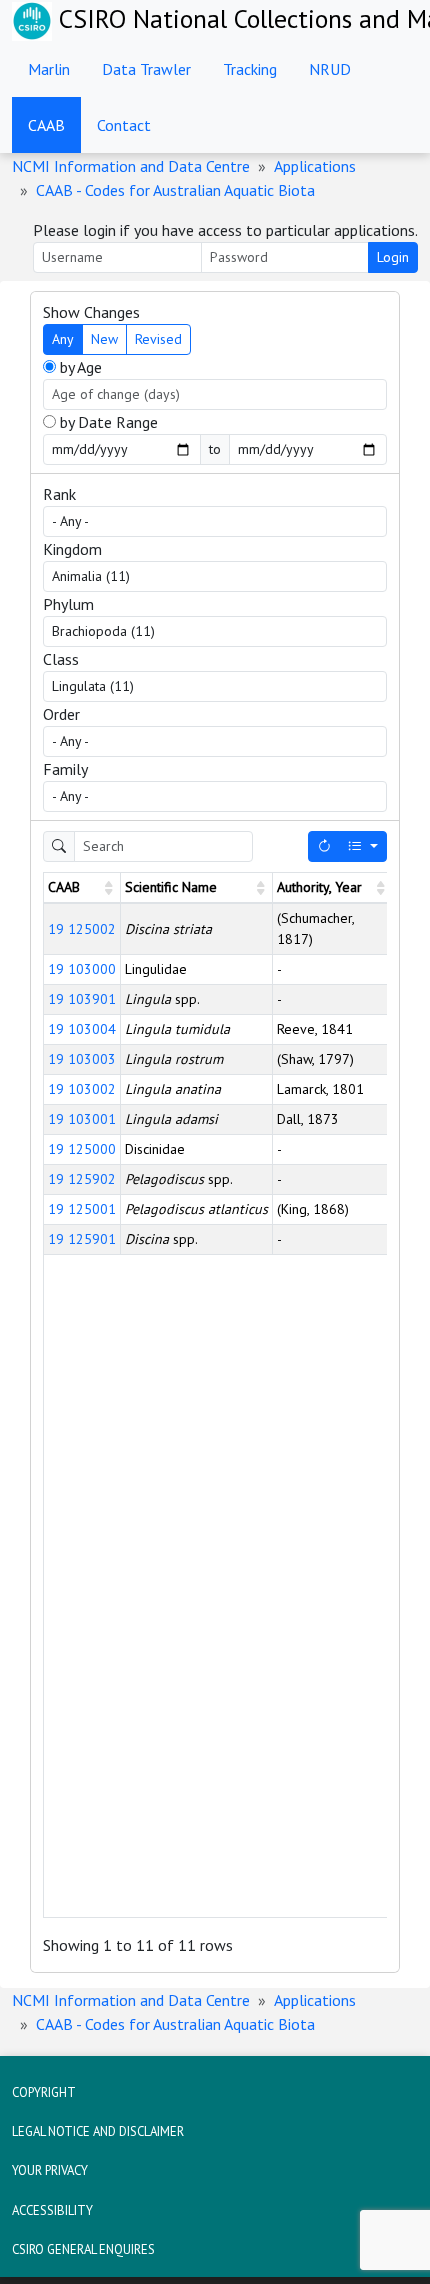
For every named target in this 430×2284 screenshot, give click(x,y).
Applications (315, 166)
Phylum (68, 604)
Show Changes (91, 312)
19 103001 (82, 1119)
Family (65, 769)
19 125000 (82, 1149)
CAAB (46, 125)
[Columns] (363, 846)
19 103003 (82, 1059)
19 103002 (82, 1089)
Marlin (49, 69)
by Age (79, 367)
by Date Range (107, 422)
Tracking (250, 69)
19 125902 (82, 1179)
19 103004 (82, 1029)
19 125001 (82, 1209)
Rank (59, 494)
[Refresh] (324, 846)
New (104, 339)
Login (393, 257)
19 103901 (82, 999)
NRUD (330, 69)
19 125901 (82, 1239)
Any (63, 339)
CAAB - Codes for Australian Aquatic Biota (175, 190)
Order (61, 714)
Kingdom (72, 549)
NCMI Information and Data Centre (131, 166)
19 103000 (82, 969)
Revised (158, 339)
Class (61, 659)
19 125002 (82, 929)
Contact (124, 125)
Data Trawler (146, 69)
